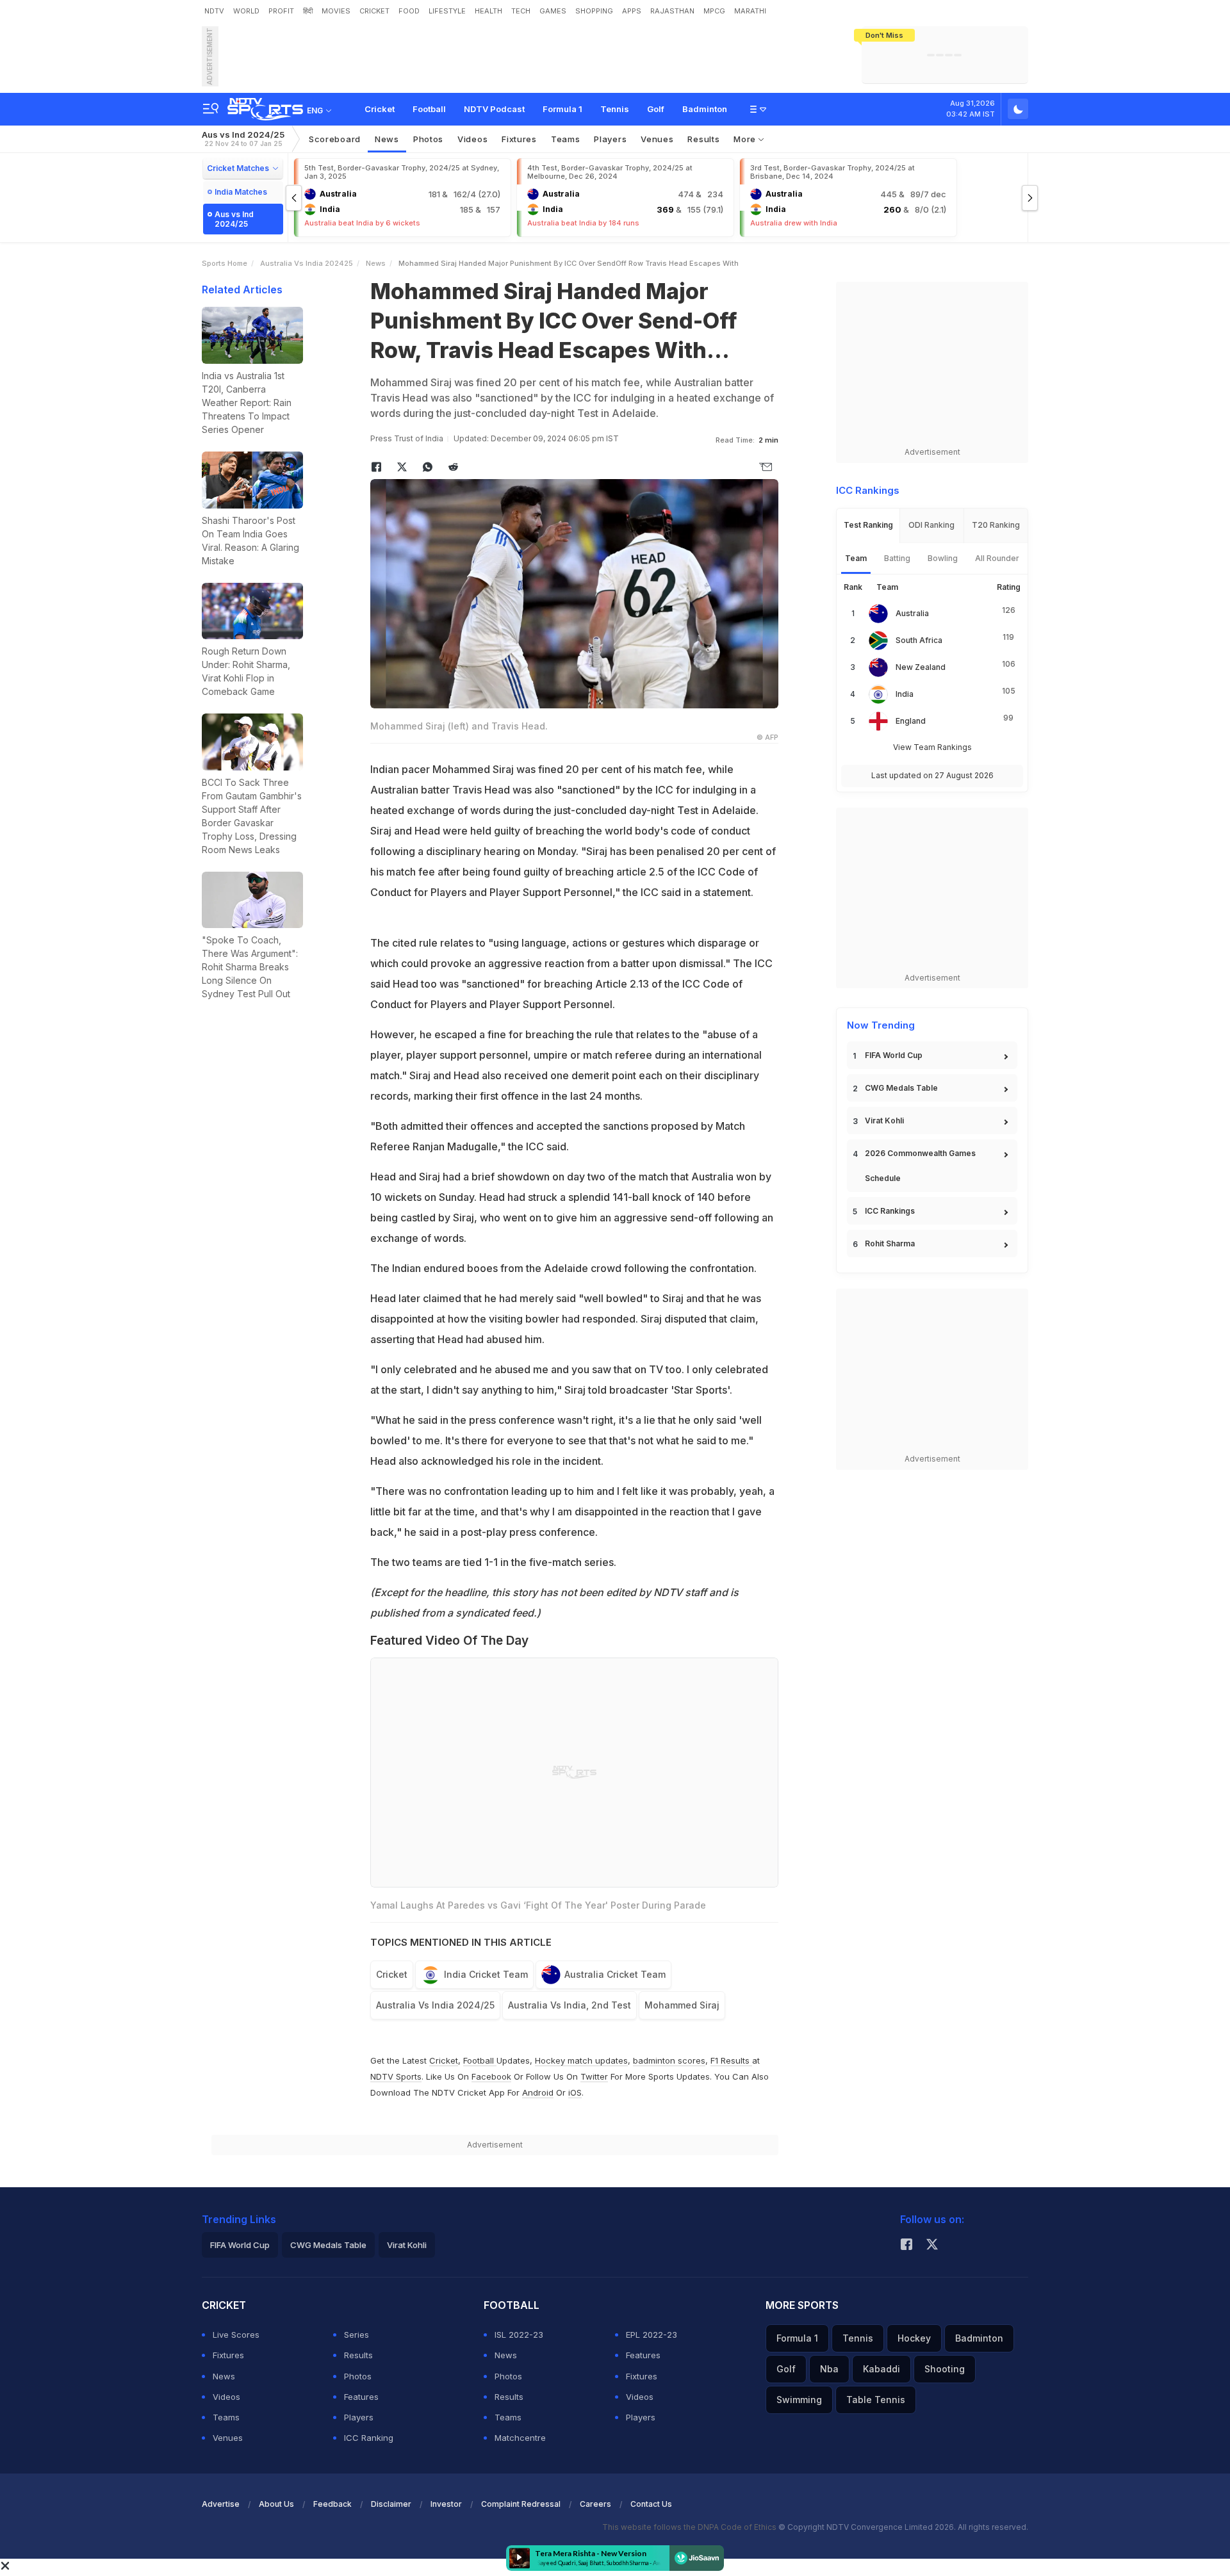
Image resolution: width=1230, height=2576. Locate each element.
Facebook (491, 2076)
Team (856, 558)
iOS (575, 2092)
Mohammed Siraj (682, 2005)
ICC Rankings (890, 1211)
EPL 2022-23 (652, 2335)
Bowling (943, 558)
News (387, 139)
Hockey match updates (581, 2060)
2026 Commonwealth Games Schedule (920, 1166)
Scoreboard (335, 139)
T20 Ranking (996, 525)
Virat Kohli (884, 1121)
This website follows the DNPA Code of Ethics (690, 2527)
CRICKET (374, 11)
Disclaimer (391, 2504)
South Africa (919, 640)
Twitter (594, 2076)
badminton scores (669, 2060)
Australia (912, 613)
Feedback (332, 2504)
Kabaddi (881, 2369)
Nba (829, 2369)
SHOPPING (594, 11)
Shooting (945, 2369)
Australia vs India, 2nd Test (570, 2005)
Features (361, 2397)
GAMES (553, 11)
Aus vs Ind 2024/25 (243, 139)
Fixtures (519, 139)
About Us (276, 2504)
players (610, 139)
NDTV (214, 11)
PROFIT (281, 11)
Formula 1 (562, 109)
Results (703, 139)
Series (357, 2335)
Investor (446, 2504)
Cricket (380, 109)
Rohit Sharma (890, 1243)
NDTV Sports (396, 2076)
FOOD (409, 11)
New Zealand (921, 667)
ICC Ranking (369, 2438)
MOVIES (336, 11)
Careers (595, 2504)
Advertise (221, 2504)
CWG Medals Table (901, 1088)
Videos (472, 139)
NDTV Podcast (494, 109)
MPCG (714, 11)
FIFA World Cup (894, 1055)
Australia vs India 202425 (307, 263)
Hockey (914, 2338)
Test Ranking (868, 525)
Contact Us (651, 2504)
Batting (897, 558)
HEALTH (488, 11)
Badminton (705, 109)
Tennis (615, 109)
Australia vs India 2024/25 (435, 2005)
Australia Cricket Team (615, 1974)
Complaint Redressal (521, 2504)
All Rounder (997, 558)
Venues (657, 139)
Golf (656, 109)
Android (538, 2092)
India (905, 694)
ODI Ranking (931, 525)
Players (359, 2417)
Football (429, 109)
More (746, 139)
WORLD (246, 11)
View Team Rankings (932, 747)
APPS (632, 11)
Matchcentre (520, 2438)
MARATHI (750, 11)
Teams (226, 2417)
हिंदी (308, 11)
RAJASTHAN (672, 11)
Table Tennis (876, 2400)
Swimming (799, 2400)
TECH (521, 11)
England (911, 721)
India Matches (241, 192)
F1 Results (731, 2060)
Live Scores (236, 2335)
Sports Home (225, 263)
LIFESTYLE (447, 11)
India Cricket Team (486, 1974)
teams (566, 139)
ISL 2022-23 (519, 2335)
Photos (428, 139)
